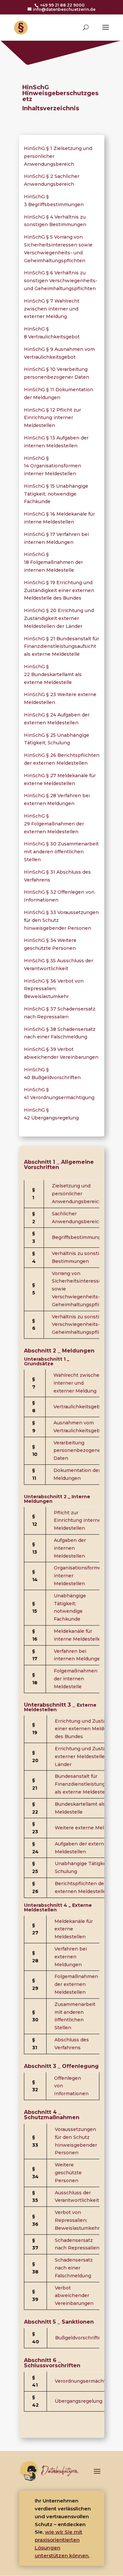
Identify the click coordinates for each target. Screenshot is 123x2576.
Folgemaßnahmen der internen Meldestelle (76, 1679)
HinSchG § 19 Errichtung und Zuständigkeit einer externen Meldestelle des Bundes (59, 590)
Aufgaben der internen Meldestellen (70, 1548)
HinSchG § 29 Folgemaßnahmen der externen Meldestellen (54, 824)
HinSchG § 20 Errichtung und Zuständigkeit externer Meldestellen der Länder (59, 618)
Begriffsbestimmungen (80, 1237)
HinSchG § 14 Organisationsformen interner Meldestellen (52, 466)
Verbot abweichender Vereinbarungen (74, 2296)
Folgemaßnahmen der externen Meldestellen (76, 1984)
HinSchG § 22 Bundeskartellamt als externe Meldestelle (53, 674)
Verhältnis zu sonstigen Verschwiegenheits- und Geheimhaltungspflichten (82, 1325)
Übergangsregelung (79, 2401)
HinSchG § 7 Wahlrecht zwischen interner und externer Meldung (52, 309)
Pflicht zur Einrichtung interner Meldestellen (78, 1521)
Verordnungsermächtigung (87, 2381)
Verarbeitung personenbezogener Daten (78, 1451)
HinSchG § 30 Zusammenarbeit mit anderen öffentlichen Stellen (61, 852)
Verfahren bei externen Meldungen (71, 1957)
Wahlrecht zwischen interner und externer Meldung (78, 1383)
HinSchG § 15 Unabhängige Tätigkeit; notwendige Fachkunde (56, 494)
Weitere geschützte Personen (68, 2173)
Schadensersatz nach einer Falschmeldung (74, 2268)
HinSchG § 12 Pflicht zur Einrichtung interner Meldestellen (52, 418)
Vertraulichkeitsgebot (79, 1407)
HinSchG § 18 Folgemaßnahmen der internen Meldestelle (53, 562)
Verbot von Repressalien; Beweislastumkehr (77, 2220)
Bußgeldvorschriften (80, 2338)
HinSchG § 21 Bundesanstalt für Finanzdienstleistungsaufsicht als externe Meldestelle (61, 647)
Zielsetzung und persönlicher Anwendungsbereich (77, 1194)
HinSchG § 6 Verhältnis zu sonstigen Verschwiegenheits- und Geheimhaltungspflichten (61, 281)
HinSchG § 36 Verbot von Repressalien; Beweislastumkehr (54, 989)
